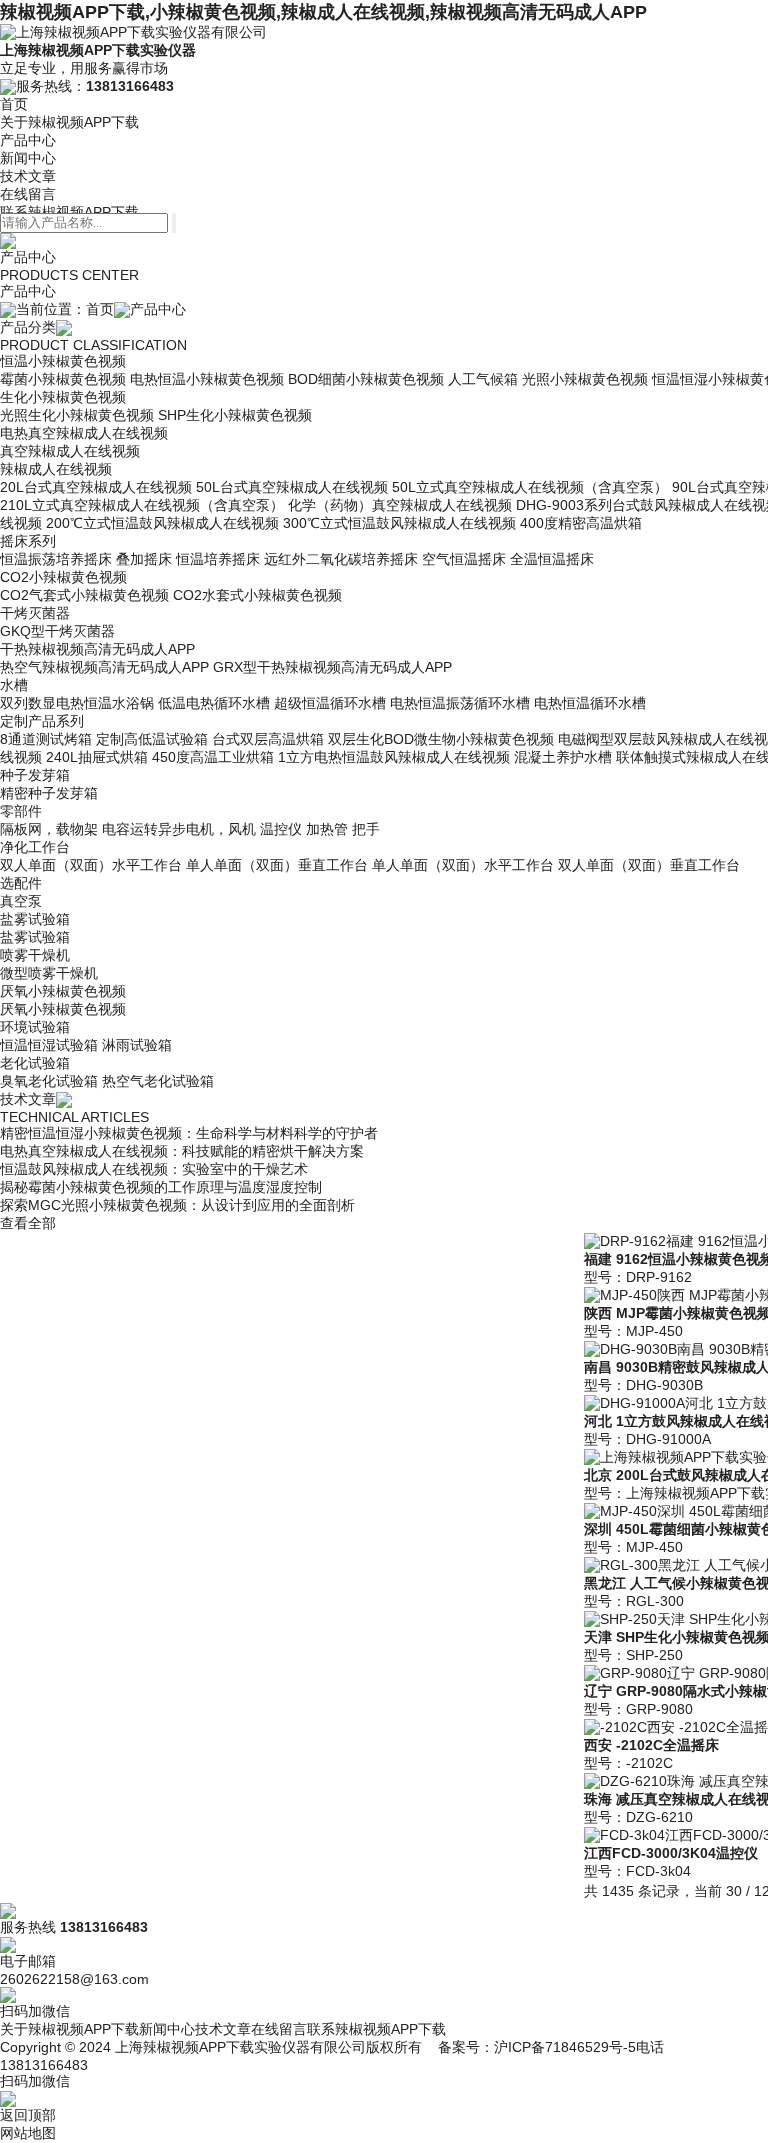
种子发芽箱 (35, 775)
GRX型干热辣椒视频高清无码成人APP (332, 667)
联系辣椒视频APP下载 (69, 212)
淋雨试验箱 (137, 1045)
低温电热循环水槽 (214, 703)
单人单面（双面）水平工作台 (463, 865)
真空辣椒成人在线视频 (70, 451)
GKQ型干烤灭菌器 (57, 631)
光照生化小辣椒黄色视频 (77, 415)
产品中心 (28, 140)
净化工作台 (35, 847)
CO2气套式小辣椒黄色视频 (84, 595)
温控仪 (281, 829)
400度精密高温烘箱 (581, 523)
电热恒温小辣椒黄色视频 (207, 379)
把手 (366, 829)
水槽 (14, 685)
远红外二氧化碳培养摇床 (341, 559)
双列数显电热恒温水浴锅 (77, 703)
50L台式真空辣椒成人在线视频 (292, 487)
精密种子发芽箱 (49, 793)
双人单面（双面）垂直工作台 (649, 865)
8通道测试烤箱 (46, 739)
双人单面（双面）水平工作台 (91, 865)
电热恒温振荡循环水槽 (460, 703)
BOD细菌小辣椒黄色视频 (366, 379)
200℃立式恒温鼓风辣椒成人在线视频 (162, 523)
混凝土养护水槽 (563, 757)
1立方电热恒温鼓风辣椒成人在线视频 (394, 757)
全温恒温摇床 (552, 559)
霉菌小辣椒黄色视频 (63, 379)
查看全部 (28, 1223)
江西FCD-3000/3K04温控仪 (671, 1853)
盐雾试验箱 (35, 919)
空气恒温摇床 (464, 559)
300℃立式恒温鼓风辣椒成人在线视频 (399, 523)
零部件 (21, 811)
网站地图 (28, 2133)
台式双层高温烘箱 (268, 739)
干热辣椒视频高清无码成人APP (97, 649)
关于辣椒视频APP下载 (69, 122)
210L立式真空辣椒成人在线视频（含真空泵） (142, 505)
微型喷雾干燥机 (49, 973)
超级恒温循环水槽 (330, 703)
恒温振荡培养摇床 (56, 559)
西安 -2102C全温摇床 (651, 1745)
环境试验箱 (35, 1027)
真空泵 (21, 901)
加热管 (327, 829)
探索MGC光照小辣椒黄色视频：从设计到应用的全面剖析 (177, 1205)
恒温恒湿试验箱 (49, 1045)
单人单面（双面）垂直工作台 (277, 865)
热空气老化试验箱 (158, 1081)
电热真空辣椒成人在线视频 (84, 433)
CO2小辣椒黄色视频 (63, 577)
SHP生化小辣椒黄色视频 (235, 415)
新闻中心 (28, 158)
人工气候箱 (483, 379)
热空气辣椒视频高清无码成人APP (104, 667)
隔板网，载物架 (49, 829)
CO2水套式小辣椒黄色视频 (257, 595)
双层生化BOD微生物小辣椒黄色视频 (441, 739)
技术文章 (28, 176)
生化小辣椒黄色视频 (63, 397)
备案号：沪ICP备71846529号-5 (537, 2047)
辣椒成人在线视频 (56, 469)
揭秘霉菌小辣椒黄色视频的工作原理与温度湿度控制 (161, 1187)
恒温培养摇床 (218, 559)
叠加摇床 (144, 559)
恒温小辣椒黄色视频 (63, 361)
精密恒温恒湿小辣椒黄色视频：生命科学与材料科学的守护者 (189, 1133)
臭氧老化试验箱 (49, 1081)
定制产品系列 (42, 721)
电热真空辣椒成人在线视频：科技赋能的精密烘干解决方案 (182, 1151)
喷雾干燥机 (35, 955)
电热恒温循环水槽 (590, 703)
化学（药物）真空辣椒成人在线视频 (400, 505)
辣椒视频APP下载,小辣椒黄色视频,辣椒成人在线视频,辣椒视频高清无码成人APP (323, 12)
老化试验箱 (35, 1063)
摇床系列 (28, 541)
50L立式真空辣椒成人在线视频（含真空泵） (530, 487)
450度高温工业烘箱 (213, 757)
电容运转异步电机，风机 (179, 829)
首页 (14, 104)
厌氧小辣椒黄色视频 (63, 991)
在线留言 (28, 194)
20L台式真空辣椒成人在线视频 (96, 487)
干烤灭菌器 (35, 613)
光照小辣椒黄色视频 (585, 379)
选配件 (21, 883)
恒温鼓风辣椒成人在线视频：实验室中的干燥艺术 (154, 1169)
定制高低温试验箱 (152, 739)
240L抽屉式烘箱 (97, 757)
